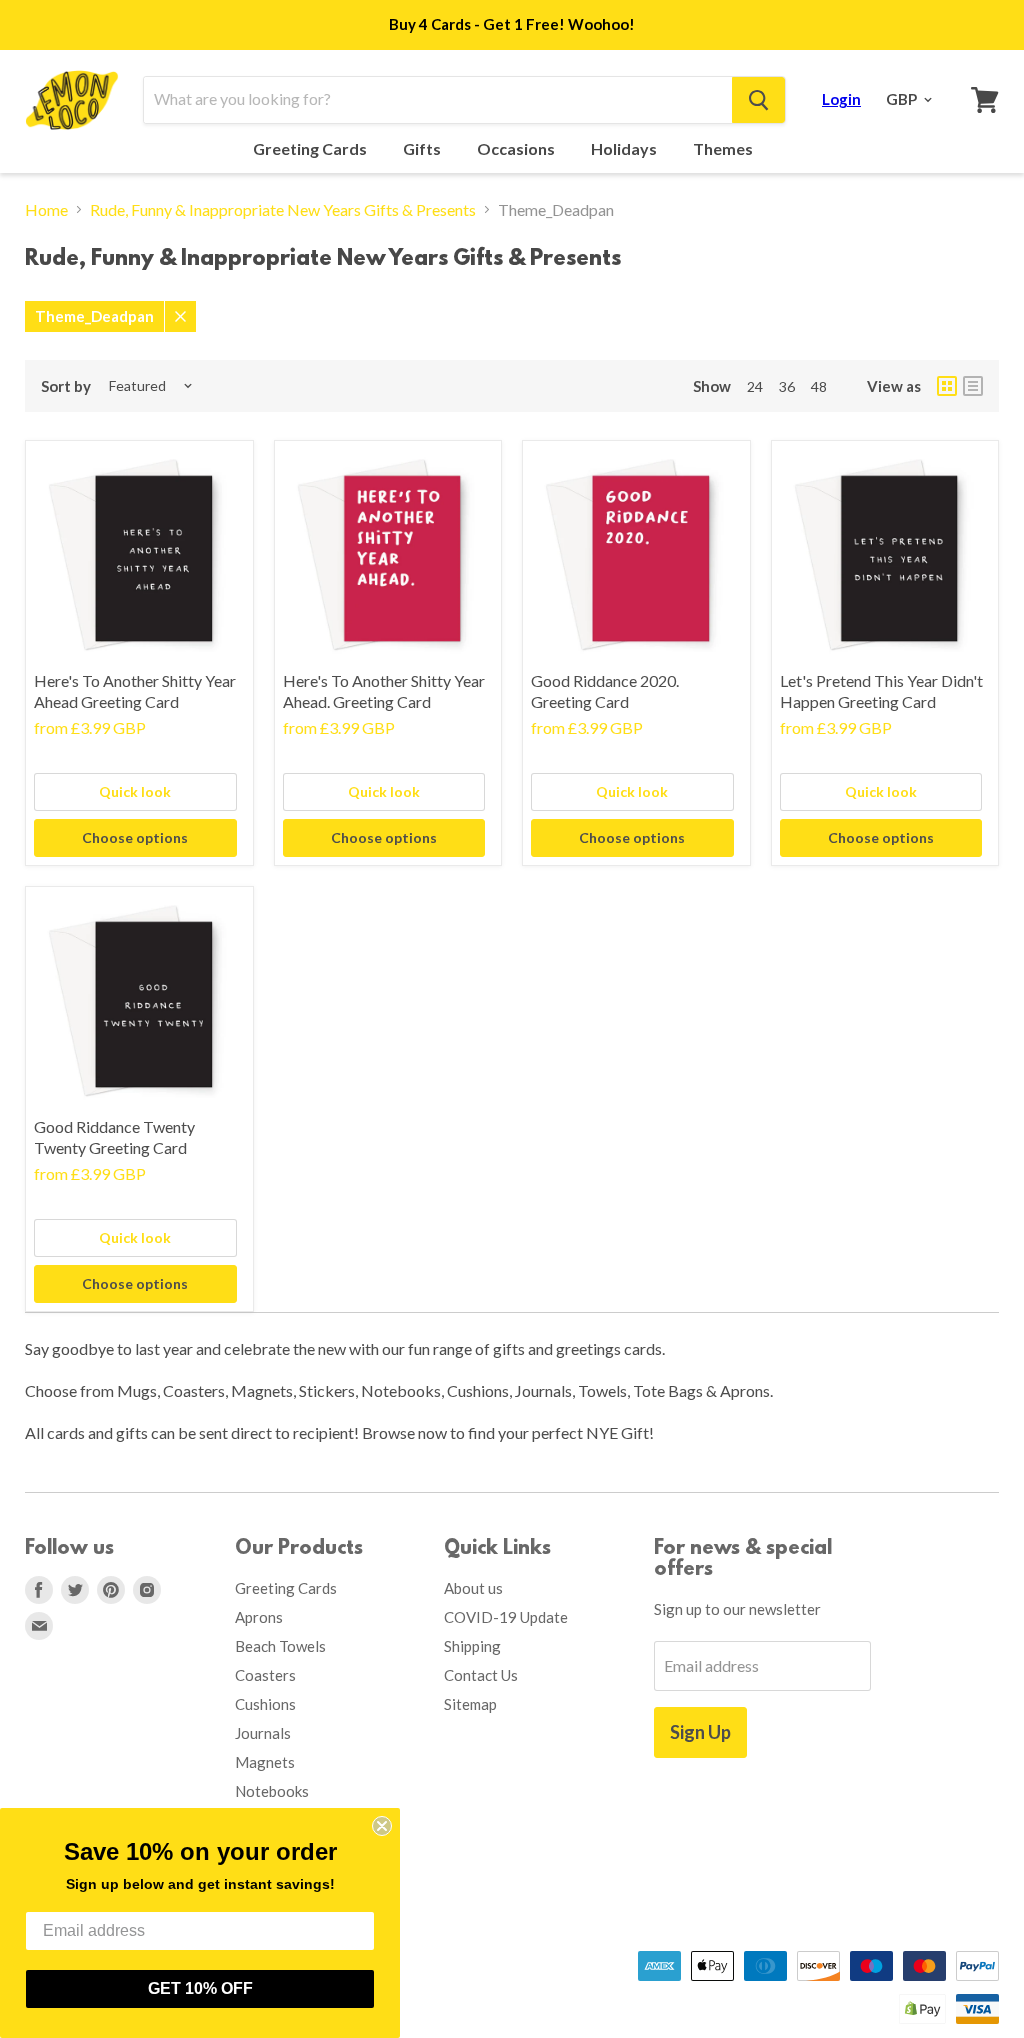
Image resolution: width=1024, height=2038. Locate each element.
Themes (724, 149)
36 (787, 386)
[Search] (758, 100)
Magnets (265, 1762)
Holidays (625, 149)
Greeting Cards (311, 149)
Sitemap (470, 1704)
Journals (263, 1733)
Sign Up (700, 1732)
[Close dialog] (382, 1826)
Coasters (265, 1675)
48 (819, 386)
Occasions (517, 149)
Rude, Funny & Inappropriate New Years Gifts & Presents (283, 210)
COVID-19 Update (506, 1617)
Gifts (423, 149)
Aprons (259, 1617)
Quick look (135, 791)
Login (841, 99)
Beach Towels (280, 1646)
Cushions (265, 1704)
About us (473, 1588)
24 (755, 386)
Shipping (472, 1646)
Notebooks (272, 1791)
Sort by (66, 386)
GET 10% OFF (200, 1988)
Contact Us (481, 1675)
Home (46, 210)
